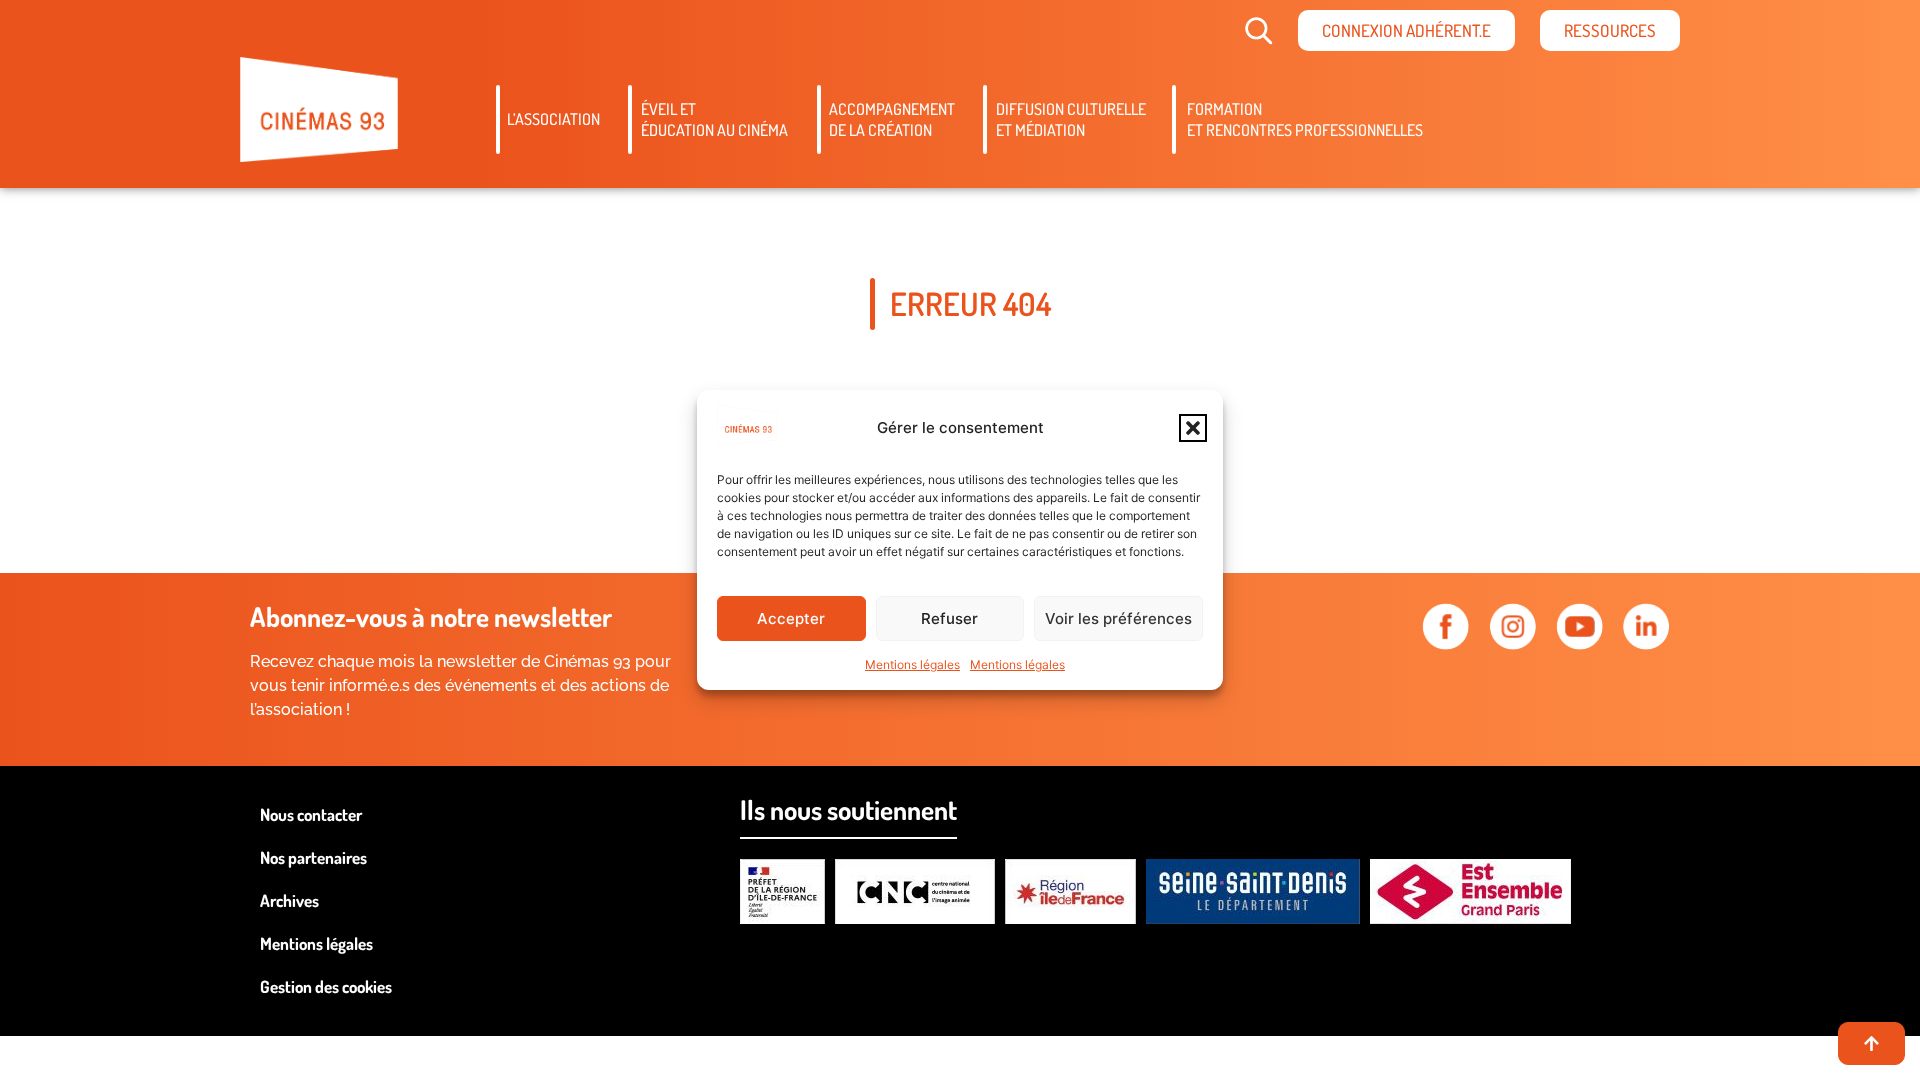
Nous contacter (311, 814)
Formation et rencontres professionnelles (1305, 119)
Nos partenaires (313, 857)
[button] (1193, 428)
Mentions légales (912, 664)
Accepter (791, 618)
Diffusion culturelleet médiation (1071, 119)
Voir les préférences (1118, 618)
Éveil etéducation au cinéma (714, 119)
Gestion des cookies (326, 986)
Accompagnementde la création (892, 119)
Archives (289, 900)
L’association (553, 119)
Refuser (949, 618)
